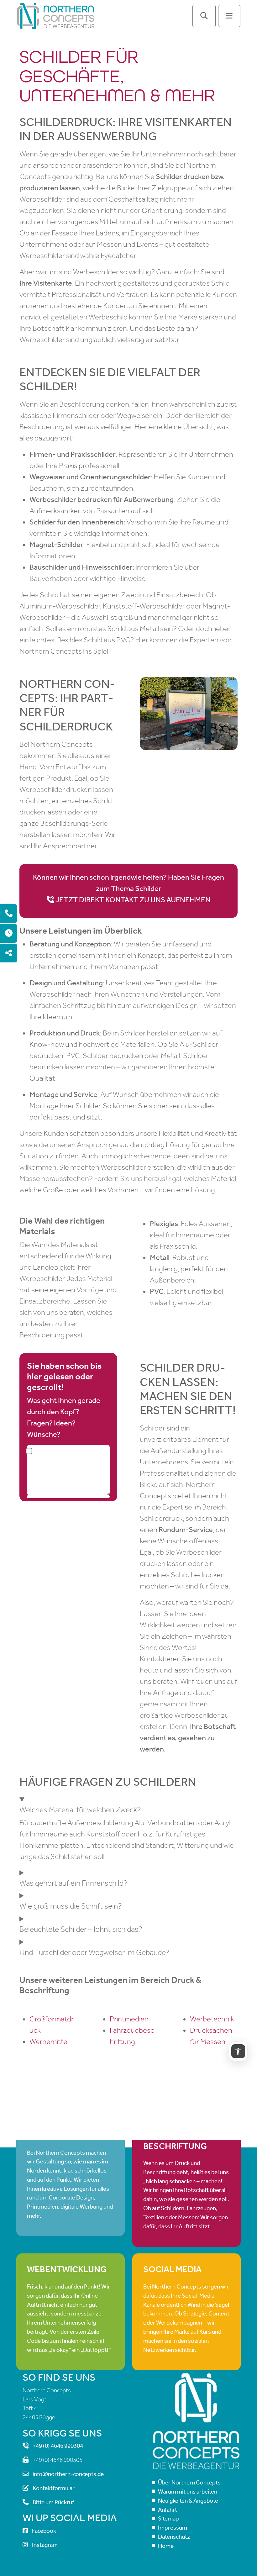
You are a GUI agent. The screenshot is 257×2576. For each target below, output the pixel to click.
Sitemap (168, 2518)
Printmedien (129, 2019)
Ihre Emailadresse (68, 1497)
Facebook (44, 2531)
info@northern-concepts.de (68, 2474)
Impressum (173, 2528)
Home (166, 2546)
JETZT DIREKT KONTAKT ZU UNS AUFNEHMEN (133, 900)
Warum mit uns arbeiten (188, 2492)
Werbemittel (49, 2041)
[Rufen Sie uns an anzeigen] (9, 914)
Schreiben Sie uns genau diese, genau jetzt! (68, 1470)
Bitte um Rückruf (53, 2502)
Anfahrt (168, 2509)
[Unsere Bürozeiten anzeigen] (9, 933)
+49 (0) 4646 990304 (58, 2446)
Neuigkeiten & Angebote (188, 2501)
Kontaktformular (54, 2488)
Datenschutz (174, 2537)
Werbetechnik (212, 2019)
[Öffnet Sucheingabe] (204, 16)
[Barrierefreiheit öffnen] (238, 2051)
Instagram (45, 2544)
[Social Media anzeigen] (9, 953)
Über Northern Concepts (189, 2482)
